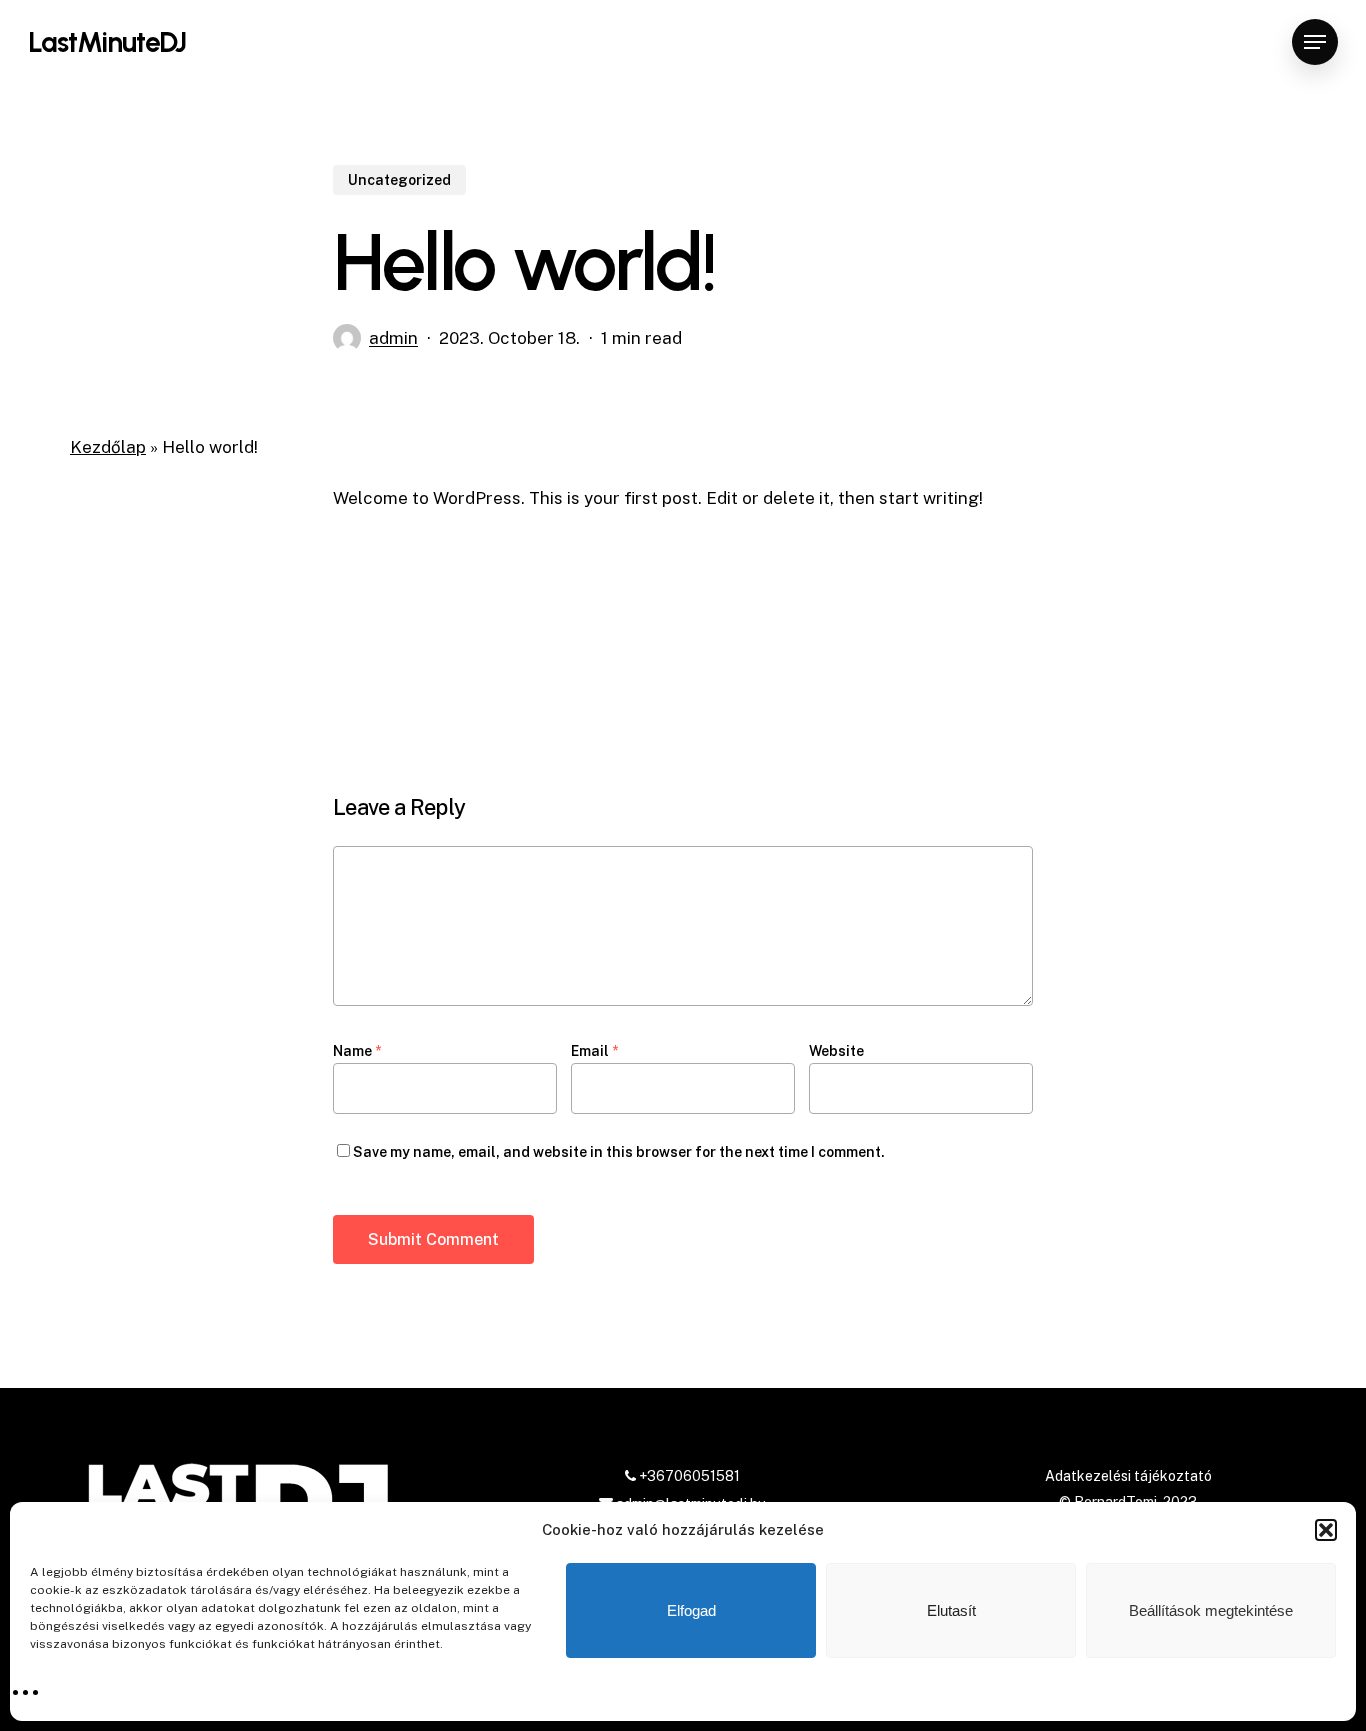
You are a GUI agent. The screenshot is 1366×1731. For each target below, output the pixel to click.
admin (393, 338)
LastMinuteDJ (107, 42)
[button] (1326, 1530)
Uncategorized (399, 180)
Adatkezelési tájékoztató (1128, 1476)
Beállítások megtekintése (1211, 1610)
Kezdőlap (108, 447)
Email (594, 1051)
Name (357, 1051)
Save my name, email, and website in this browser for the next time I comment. (619, 1152)
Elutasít (951, 1610)
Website (836, 1051)
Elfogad (691, 1610)
